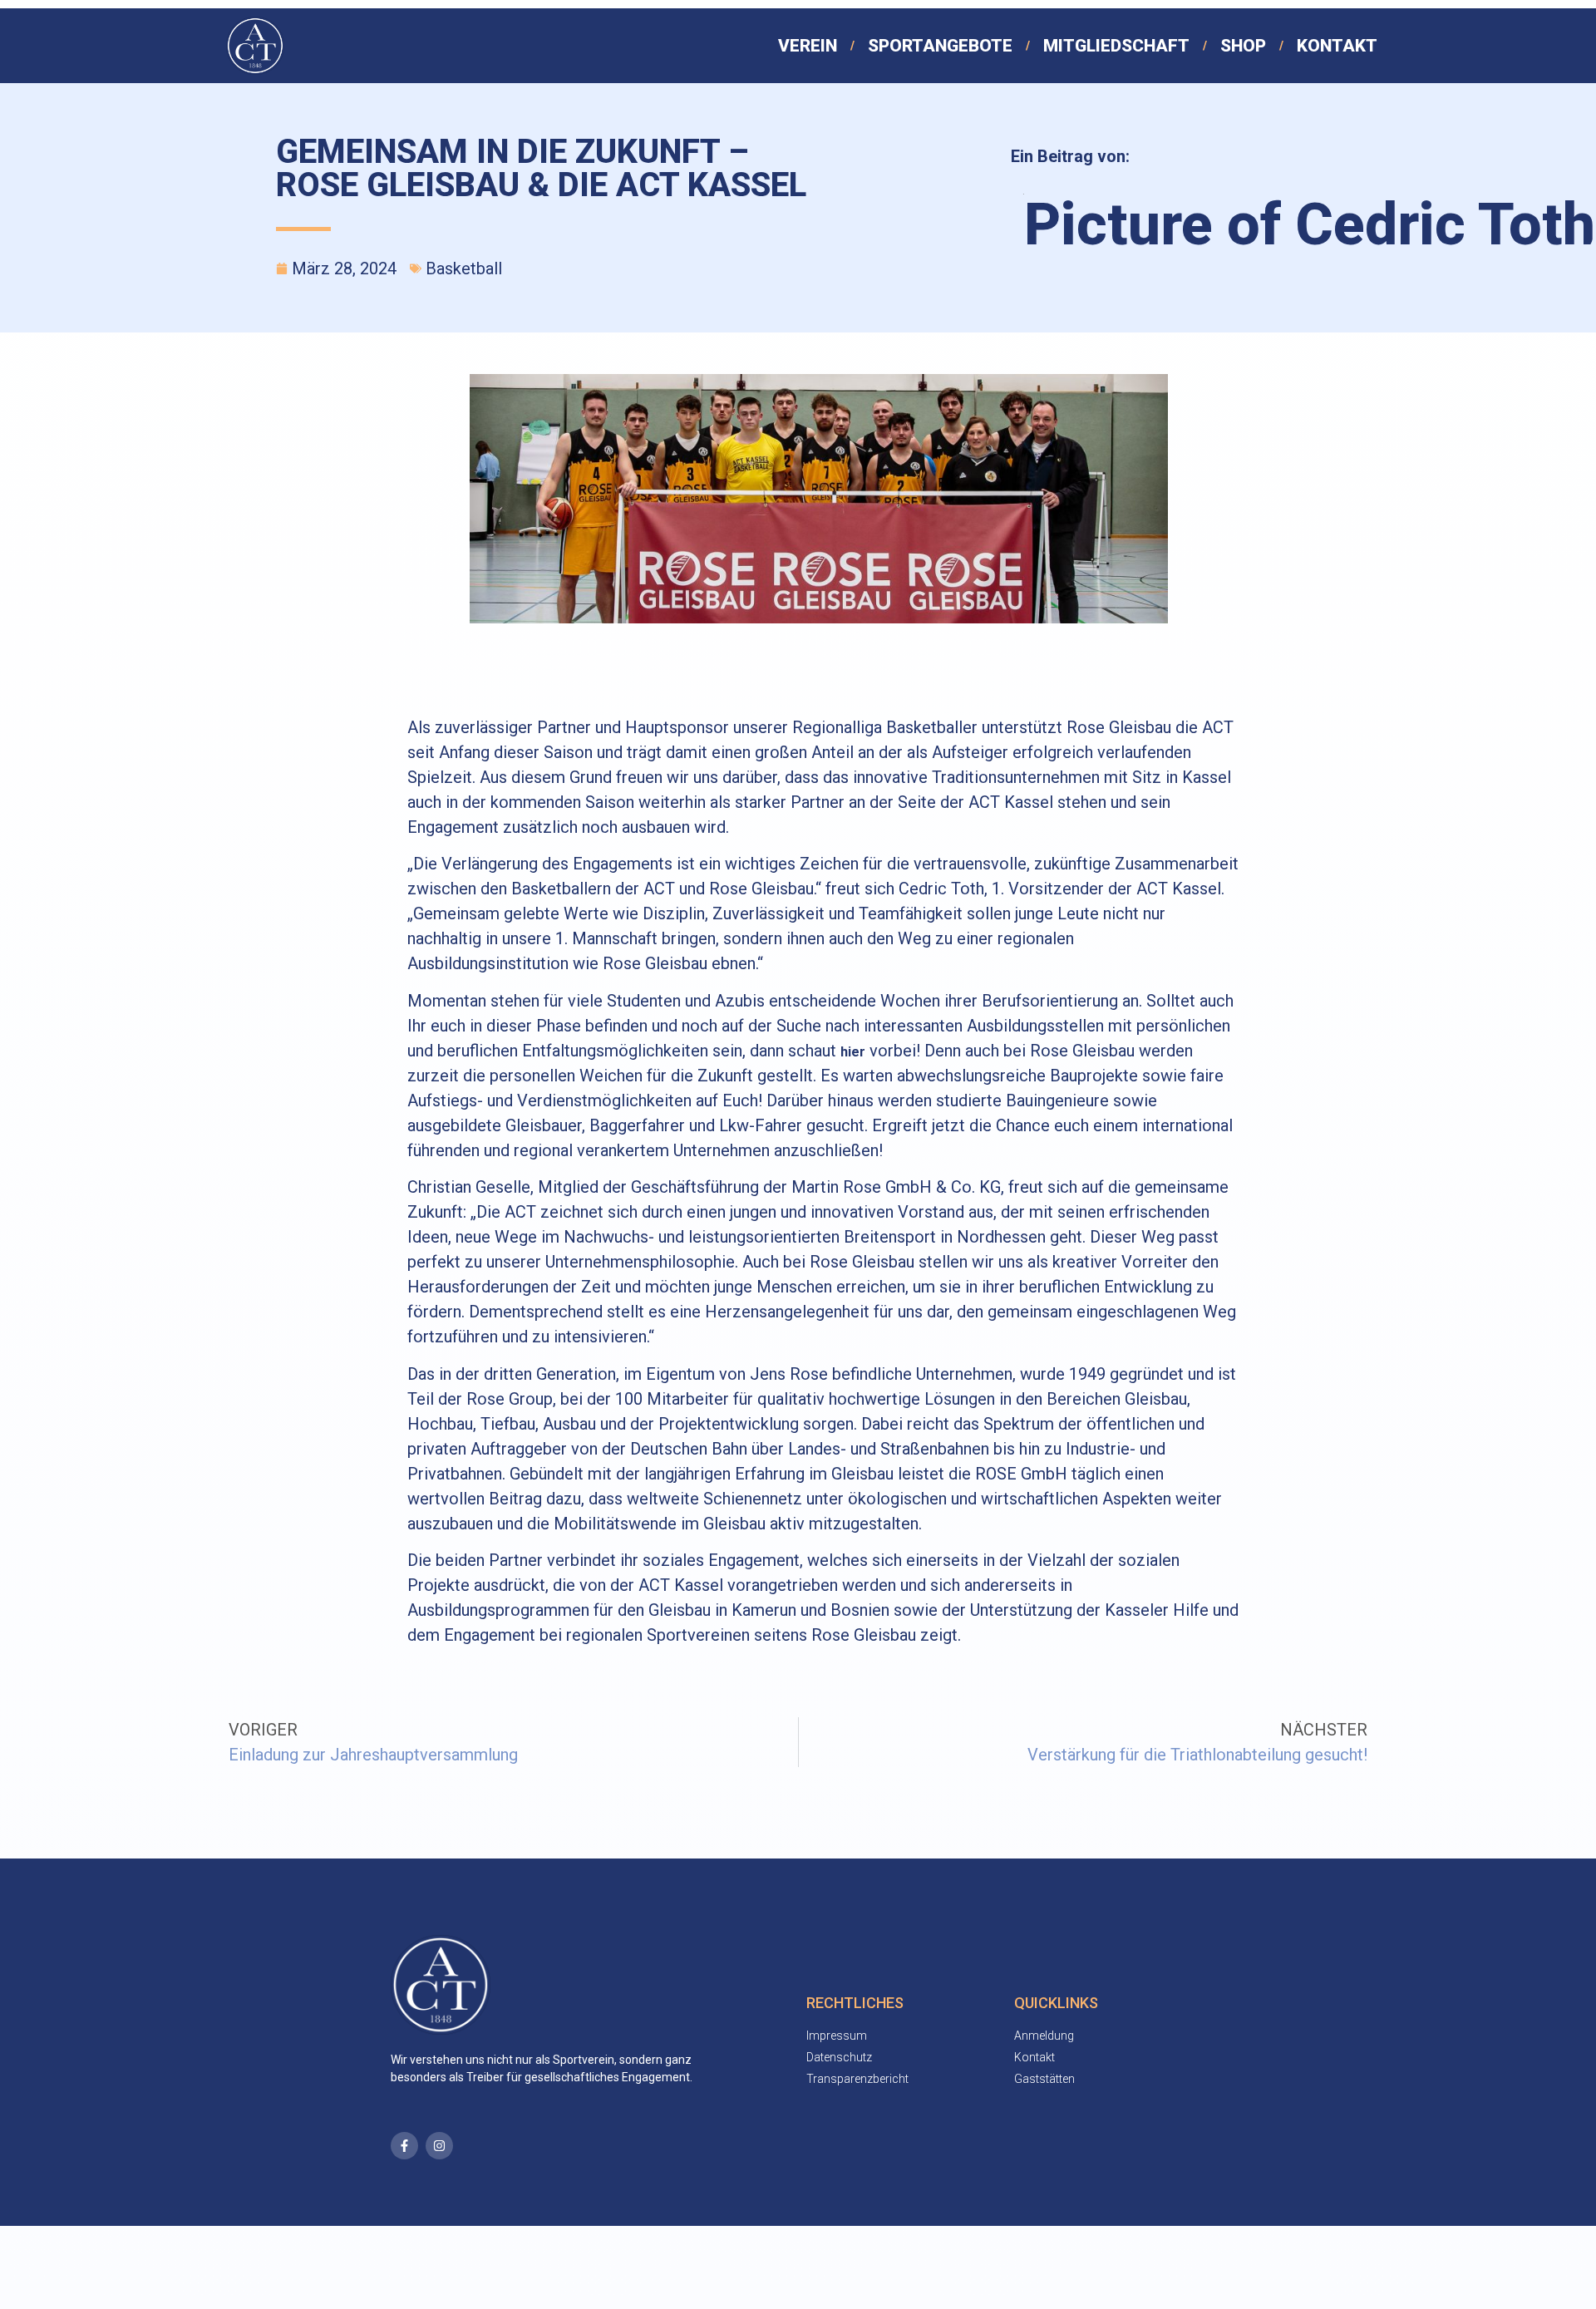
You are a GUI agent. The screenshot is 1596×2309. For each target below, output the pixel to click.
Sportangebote (940, 46)
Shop (1243, 46)
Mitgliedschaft (1116, 46)
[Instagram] (439, 2146)
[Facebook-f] (404, 2146)
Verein (808, 46)
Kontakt (1337, 46)
